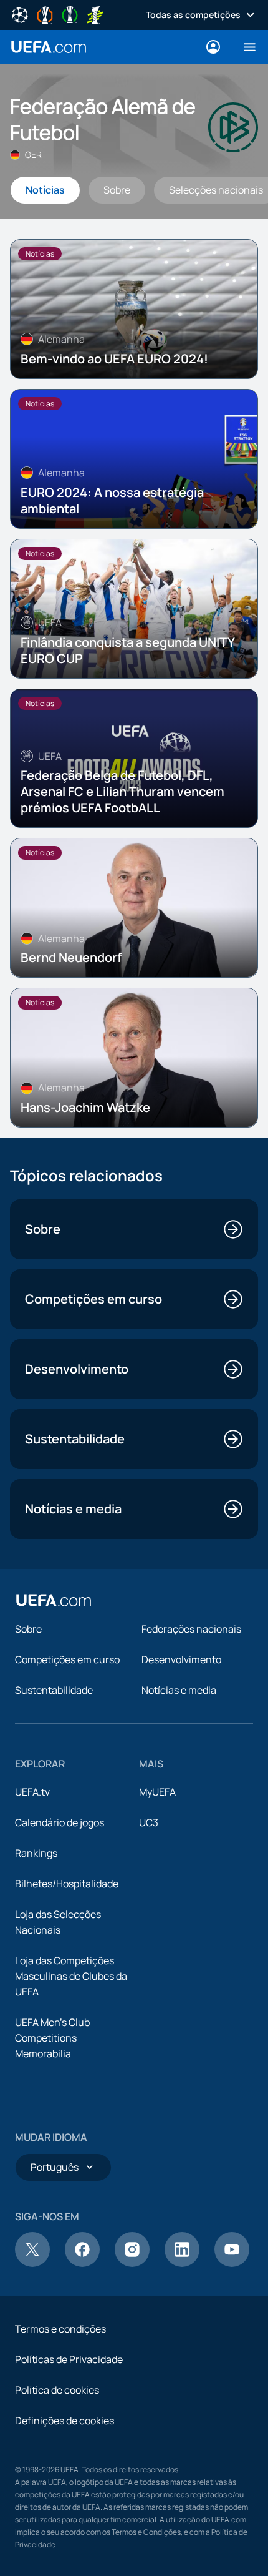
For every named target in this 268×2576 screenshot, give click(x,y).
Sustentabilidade (54, 1690)
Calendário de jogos (60, 1822)
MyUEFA (157, 1792)
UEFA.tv (32, 1792)
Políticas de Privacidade (69, 2359)
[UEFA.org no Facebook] (82, 2263)
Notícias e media (179, 1690)
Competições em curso (67, 1659)
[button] (245, 47)
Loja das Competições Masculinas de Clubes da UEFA (71, 1976)
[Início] (54, 1600)
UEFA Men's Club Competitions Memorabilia (52, 2038)
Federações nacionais (191, 1629)
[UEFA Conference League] (70, 14)
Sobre (28, 1629)
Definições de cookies (65, 2421)
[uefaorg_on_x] (32, 2263)
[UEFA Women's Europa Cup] (95, 14)
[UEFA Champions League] (20, 14)
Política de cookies (57, 2390)
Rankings (36, 1853)
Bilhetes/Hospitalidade (67, 1884)
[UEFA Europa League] (45, 14)
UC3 (149, 1822)
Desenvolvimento (181, 1659)
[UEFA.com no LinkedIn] (182, 2263)
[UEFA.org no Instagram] (132, 2263)
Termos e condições (60, 2329)
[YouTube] (232, 2263)
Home (49, 47)
